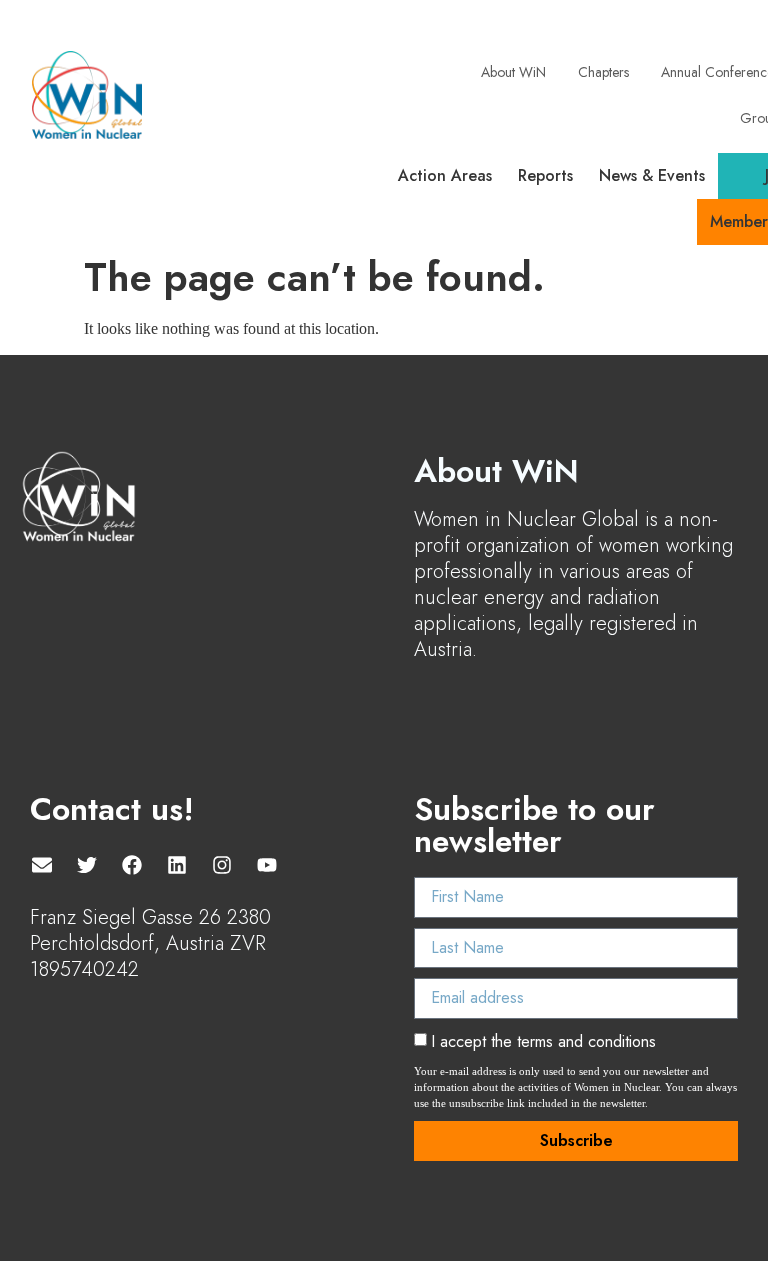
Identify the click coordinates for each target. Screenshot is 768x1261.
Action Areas (445, 175)
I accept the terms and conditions (543, 1041)
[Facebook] (132, 865)
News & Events (652, 175)
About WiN (513, 72)
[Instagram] (222, 865)
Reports (545, 175)
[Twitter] (87, 865)
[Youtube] (267, 865)
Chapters (603, 72)
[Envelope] (42, 865)
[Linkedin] (177, 865)
